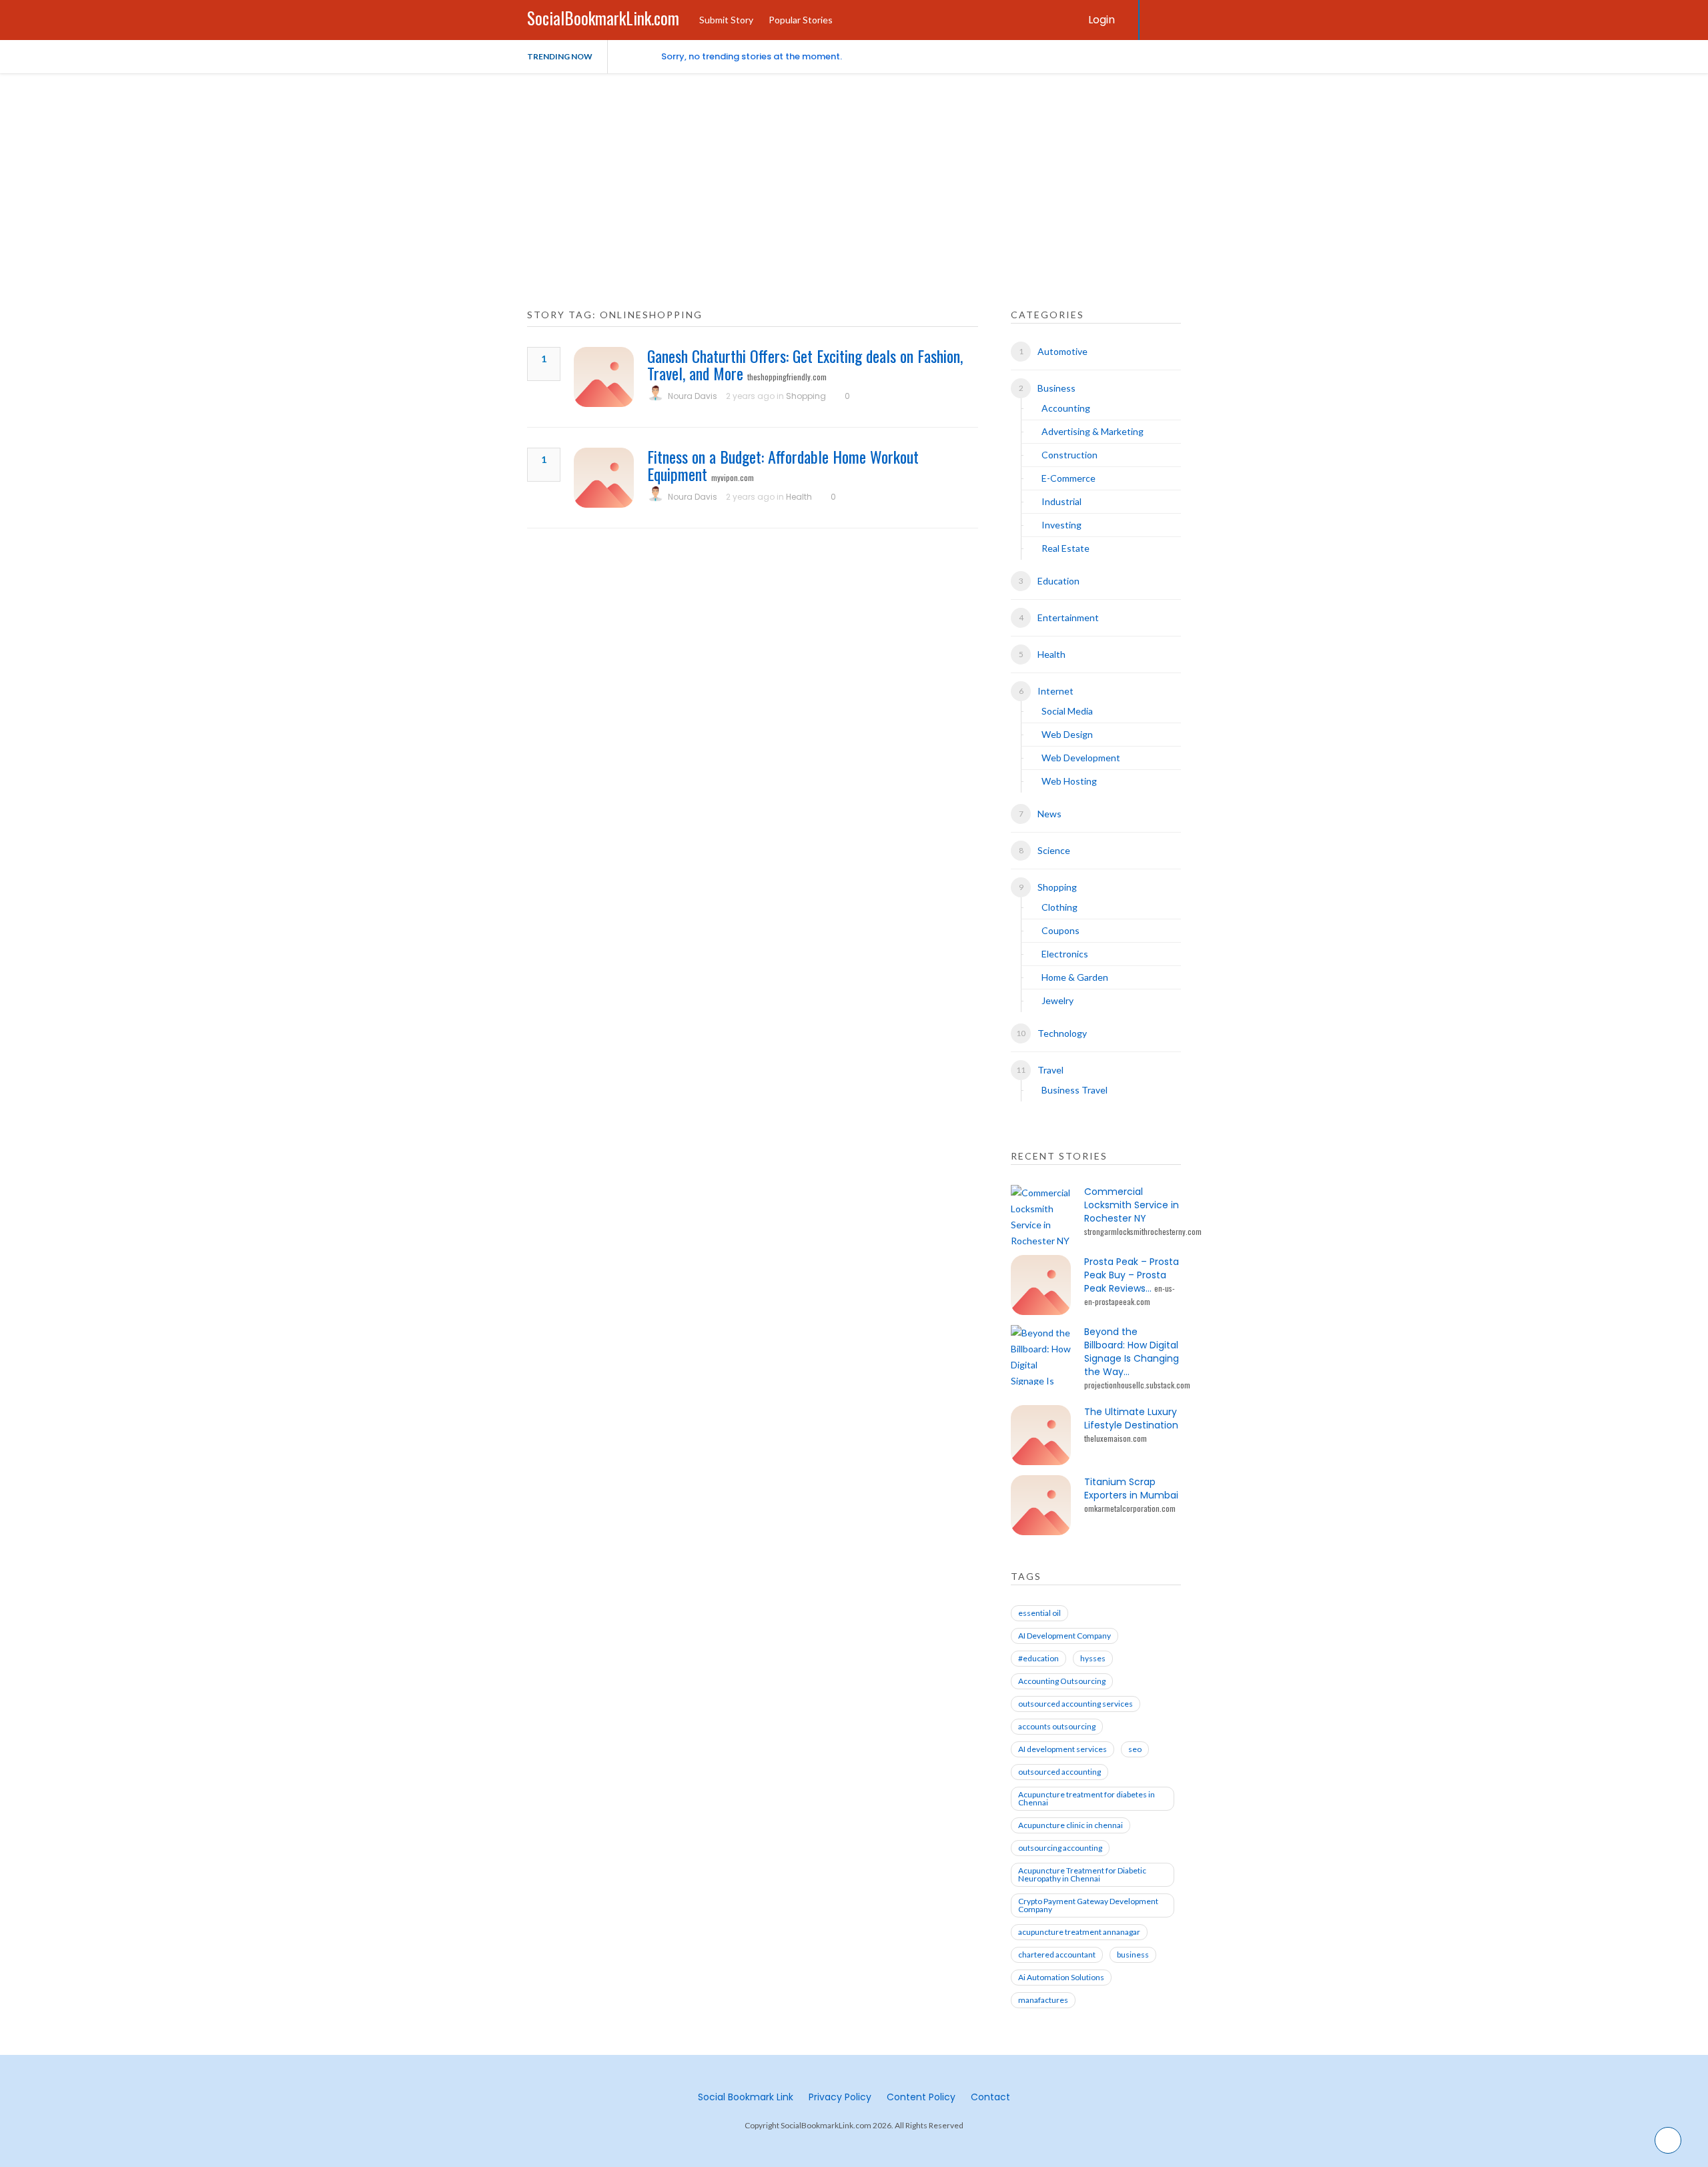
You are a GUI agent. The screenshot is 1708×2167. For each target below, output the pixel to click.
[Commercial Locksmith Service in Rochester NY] (1041, 1215)
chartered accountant (1057, 1955)
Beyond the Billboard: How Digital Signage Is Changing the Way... (1132, 1352)
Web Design (1067, 734)
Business (1056, 388)
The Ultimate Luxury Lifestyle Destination (1131, 1418)
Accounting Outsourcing (1062, 1681)
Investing (1061, 525)
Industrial (1061, 501)
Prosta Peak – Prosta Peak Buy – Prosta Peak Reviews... (1132, 1275)
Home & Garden (1075, 977)
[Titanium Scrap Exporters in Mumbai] (1041, 1505)
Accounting (1066, 408)
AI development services (1062, 1749)
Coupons (1060, 930)
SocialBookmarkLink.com (603, 18)
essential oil (1039, 1613)
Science (1054, 850)
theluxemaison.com (1116, 1438)
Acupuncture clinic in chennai (1071, 1825)
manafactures (1043, 2000)
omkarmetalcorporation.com (1130, 1508)
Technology (1062, 1033)
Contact (990, 2097)
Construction (1070, 455)
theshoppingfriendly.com (787, 377)
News (1049, 814)
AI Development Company (1064, 1636)
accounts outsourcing (1057, 1726)
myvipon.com (733, 477)
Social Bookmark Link (746, 2097)
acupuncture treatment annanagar (1079, 1932)
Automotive (1062, 351)
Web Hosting (1069, 781)
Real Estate (1065, 548)
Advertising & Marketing (1093, 431)
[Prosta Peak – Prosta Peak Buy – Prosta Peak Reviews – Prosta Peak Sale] (1041, 1285)
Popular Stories (801, 20)
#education (1038, 1658)
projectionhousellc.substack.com (1137, 1385)
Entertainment (1068, 617)
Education (1058, 581)
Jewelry (1057, 1000)
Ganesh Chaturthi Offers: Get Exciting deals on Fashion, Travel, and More (805, 364)
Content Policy (921, 2097)
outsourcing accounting (1060, 1848)
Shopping (806, 396)
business (1133, 1955)
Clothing (1059, 907)
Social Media (1067, 711)
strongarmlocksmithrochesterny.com (1143, 1231)
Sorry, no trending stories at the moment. (752, 56)
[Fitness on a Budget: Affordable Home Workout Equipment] (604, 478)
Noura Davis (693, 396)
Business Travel (1075, 1090)
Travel (1050, 1070)
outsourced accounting (1059, 1772)
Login (1102, 20)
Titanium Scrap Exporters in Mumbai (1131, 1488)
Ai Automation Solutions (1061, 1977)
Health (799, 497)
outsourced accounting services (1076, 1704)
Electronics (1065, 954)
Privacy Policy (840, 2097)
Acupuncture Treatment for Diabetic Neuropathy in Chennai (1082, 1874)
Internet (1055, 691)
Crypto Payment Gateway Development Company (1088, 1905)
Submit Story (726, 20)
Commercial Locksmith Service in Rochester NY (1132, 1205)
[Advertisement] (854, 173)
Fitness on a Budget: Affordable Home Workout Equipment (783, 465)
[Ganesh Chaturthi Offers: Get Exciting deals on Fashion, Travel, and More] (604, 377)
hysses (1093, 1658)
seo (1135, 1749)
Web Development (1081, 758)
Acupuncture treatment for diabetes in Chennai (1087, 1798)
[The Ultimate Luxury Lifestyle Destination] (1041, 1435)
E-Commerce (1069, 478)
